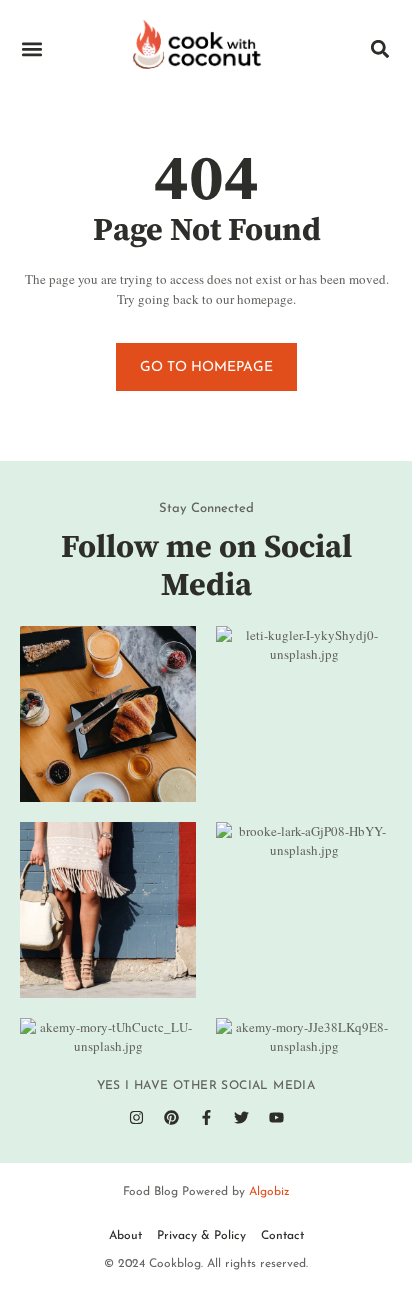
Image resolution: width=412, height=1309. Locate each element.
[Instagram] (136, 1118)
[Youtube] (276, 1118)
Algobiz (269, 1192)
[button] (31, 48)
